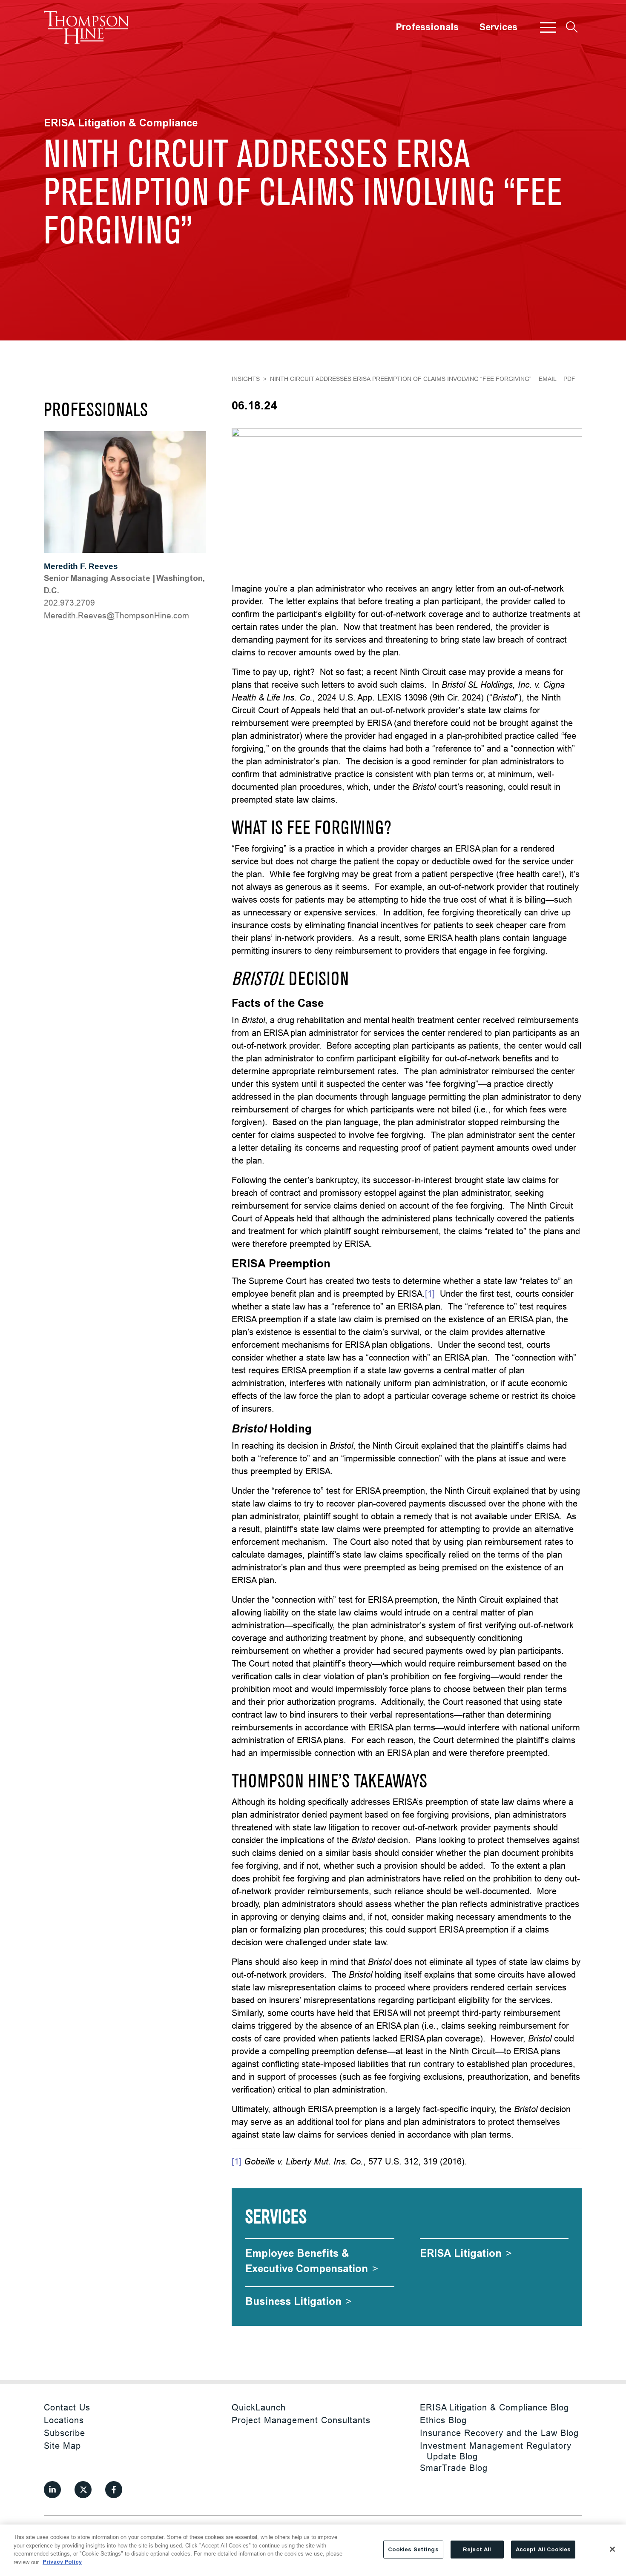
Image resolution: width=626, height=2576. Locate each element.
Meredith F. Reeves (81, 566)
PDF (569, 379)
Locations (64, 2420)
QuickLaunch (259, 2407)
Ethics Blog (443, 2420)
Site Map (62, 2446)
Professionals (427, 27)
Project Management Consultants (301, 2420)
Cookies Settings (413, 2549)
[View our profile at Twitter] (83, 2490)
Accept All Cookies (543, 2549)
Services (498, 27)
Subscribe (65, 2433)
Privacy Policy (62, 2562)
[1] (430, 1294)
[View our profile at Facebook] (114, 2490)
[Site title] (86, 27)
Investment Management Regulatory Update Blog (496, 2451)
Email (548, 379)
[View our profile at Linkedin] (52, 2490)
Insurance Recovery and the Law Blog (499, 2433)
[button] (548, 27)
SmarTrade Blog (454, 2468)
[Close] (612, 2549)
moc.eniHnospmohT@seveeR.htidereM (116, 615)
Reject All (477, 2549)
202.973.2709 (69, 603)
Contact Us (67, 2407)
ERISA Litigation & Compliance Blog (494, 2407)
